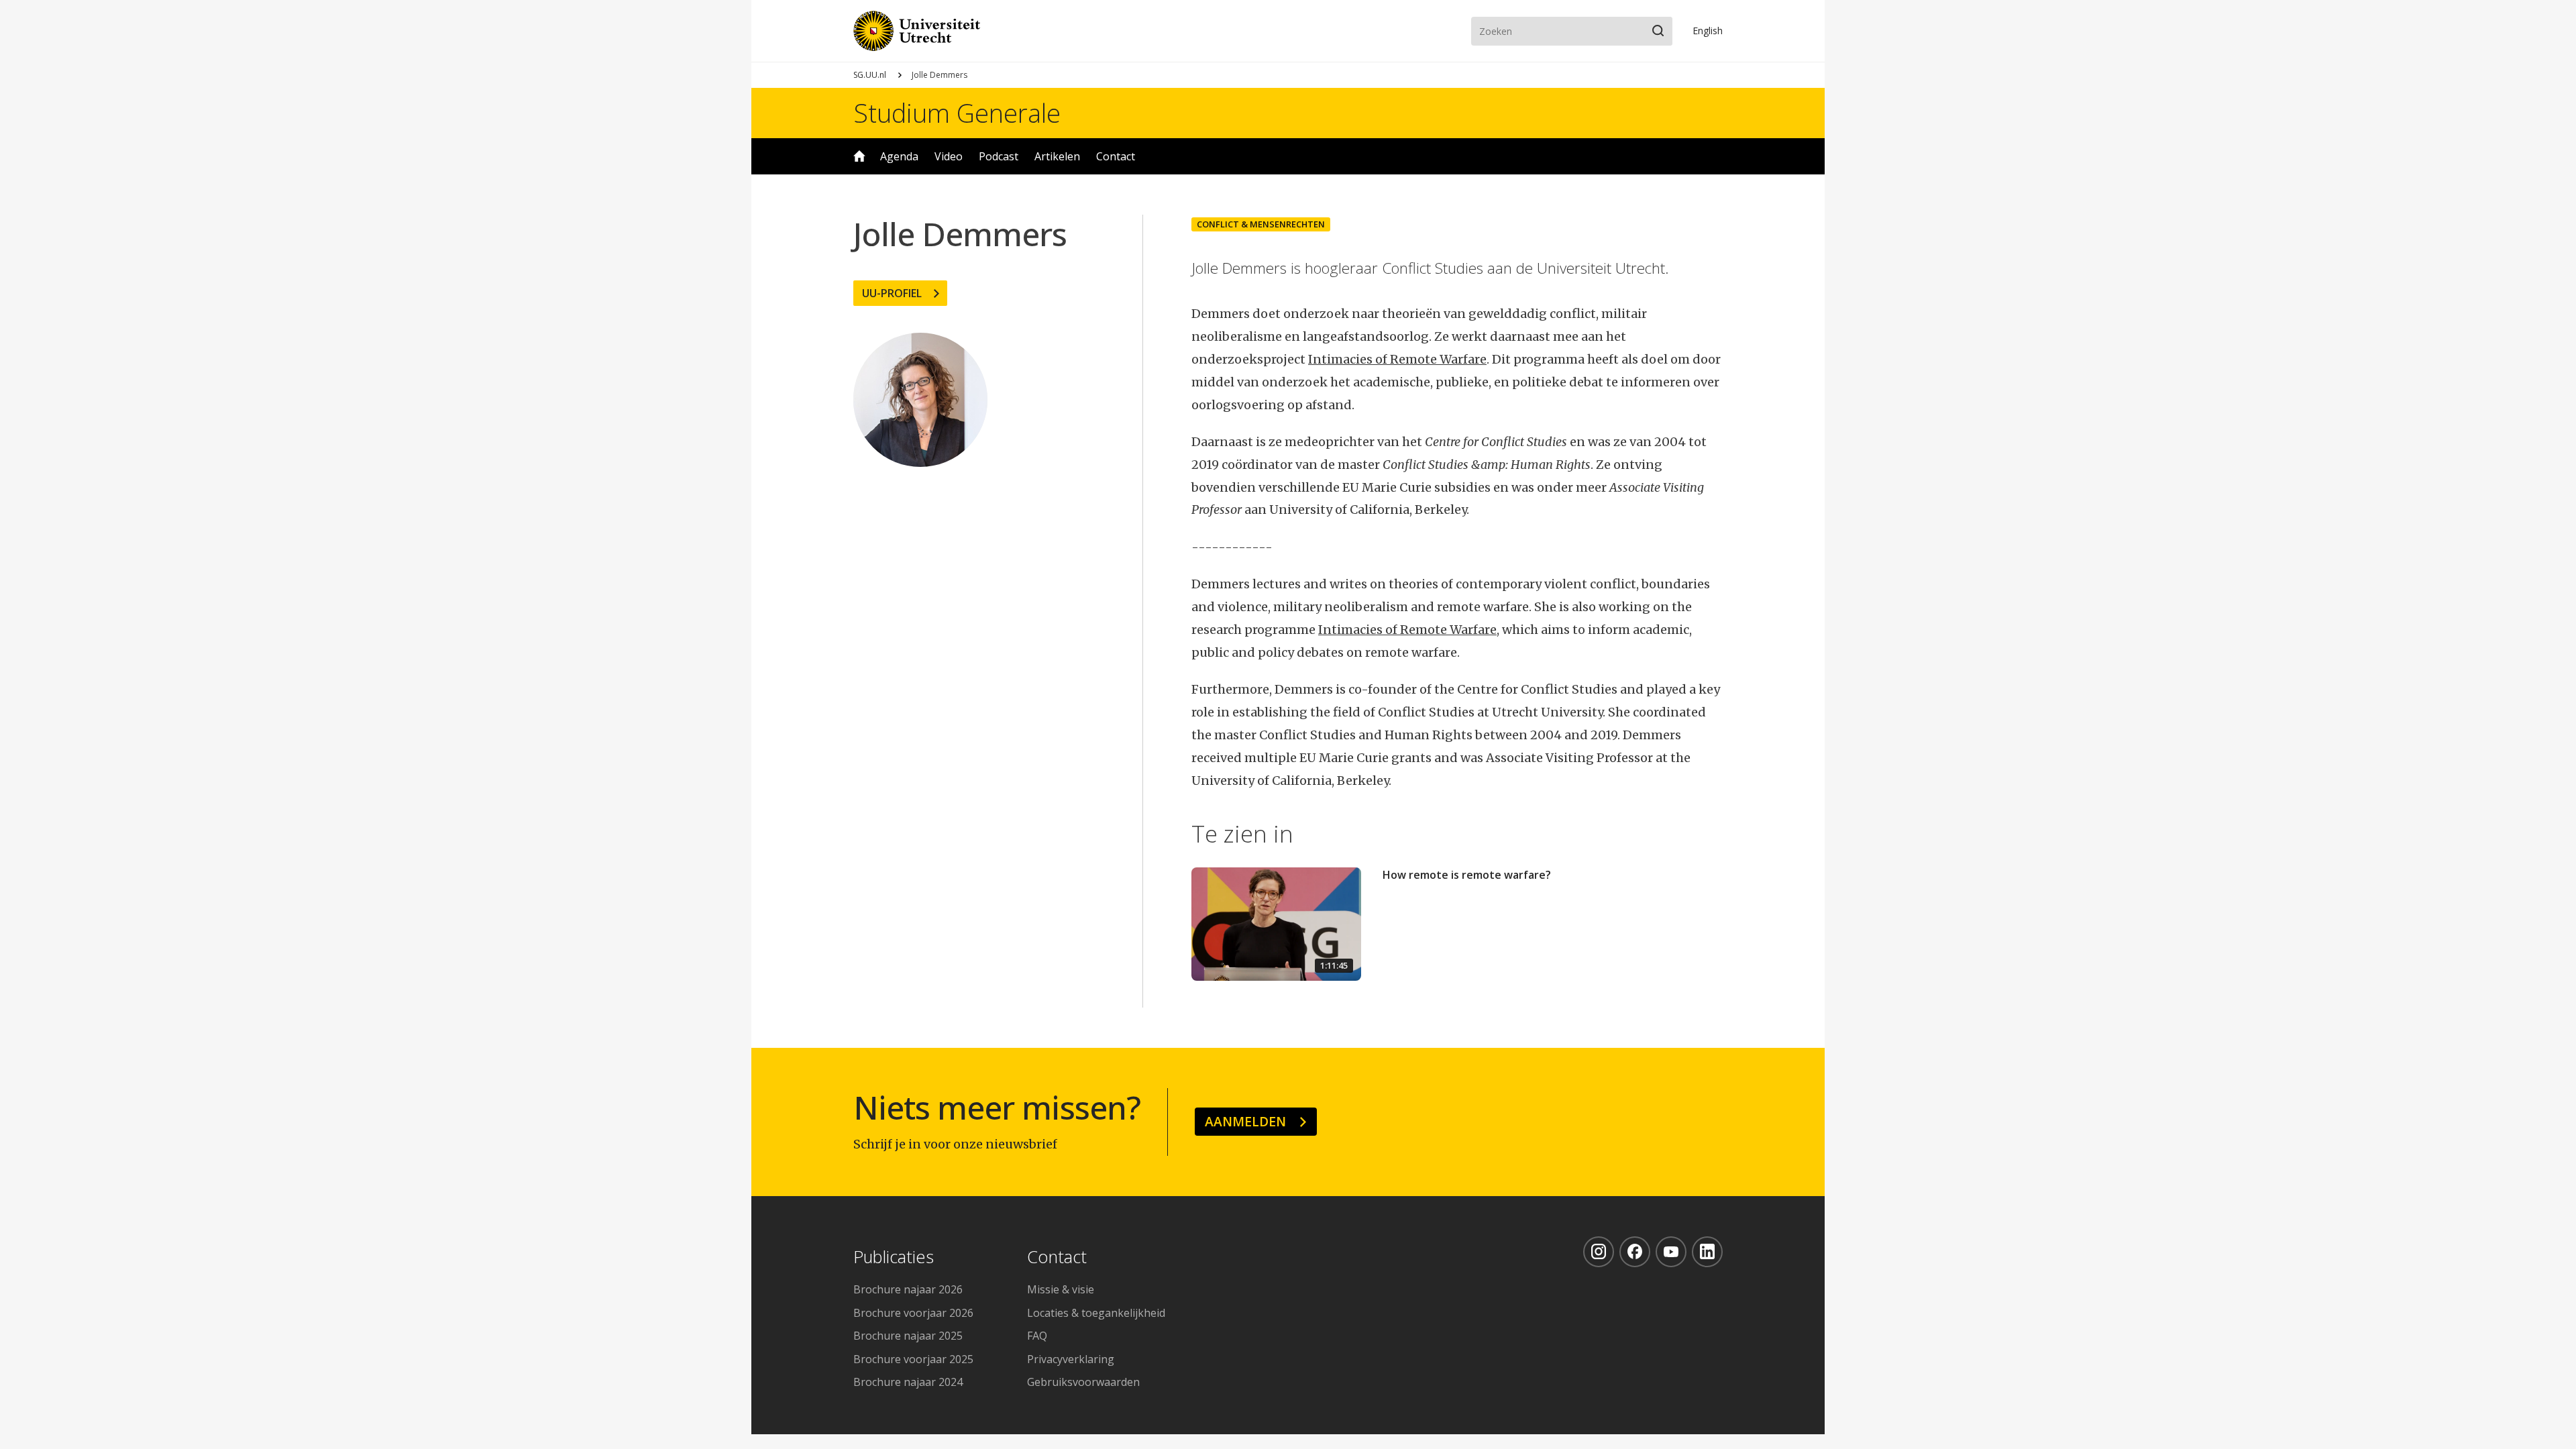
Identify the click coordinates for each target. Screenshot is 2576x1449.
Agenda (899, 156)
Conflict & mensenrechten (1261, 224)
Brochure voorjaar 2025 (913, 1359)
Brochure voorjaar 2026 (913, 1313)
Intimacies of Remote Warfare (1397, 359)
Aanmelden (1245, 1121)
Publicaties (894, 1257)
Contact (1116, 156)
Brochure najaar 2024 (908, 1382)
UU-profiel (892, 293)
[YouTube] (1671, 1252)
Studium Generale (957, 113)
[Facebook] (1635, 1252)
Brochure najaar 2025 (908, 1336)
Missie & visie (1061, 1289)
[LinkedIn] (1707, 1252)
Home (859, 156)
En (1708, 31)
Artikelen (1057, 156)
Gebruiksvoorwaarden (1083, 1382)
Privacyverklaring (1071, 1359)
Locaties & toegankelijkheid (1096, 1313)
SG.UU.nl (870, 75)
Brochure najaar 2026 (908, 1289)
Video (949, 156)
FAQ (1037, 1336)
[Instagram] (1599, 1252)
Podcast (999, 156)
